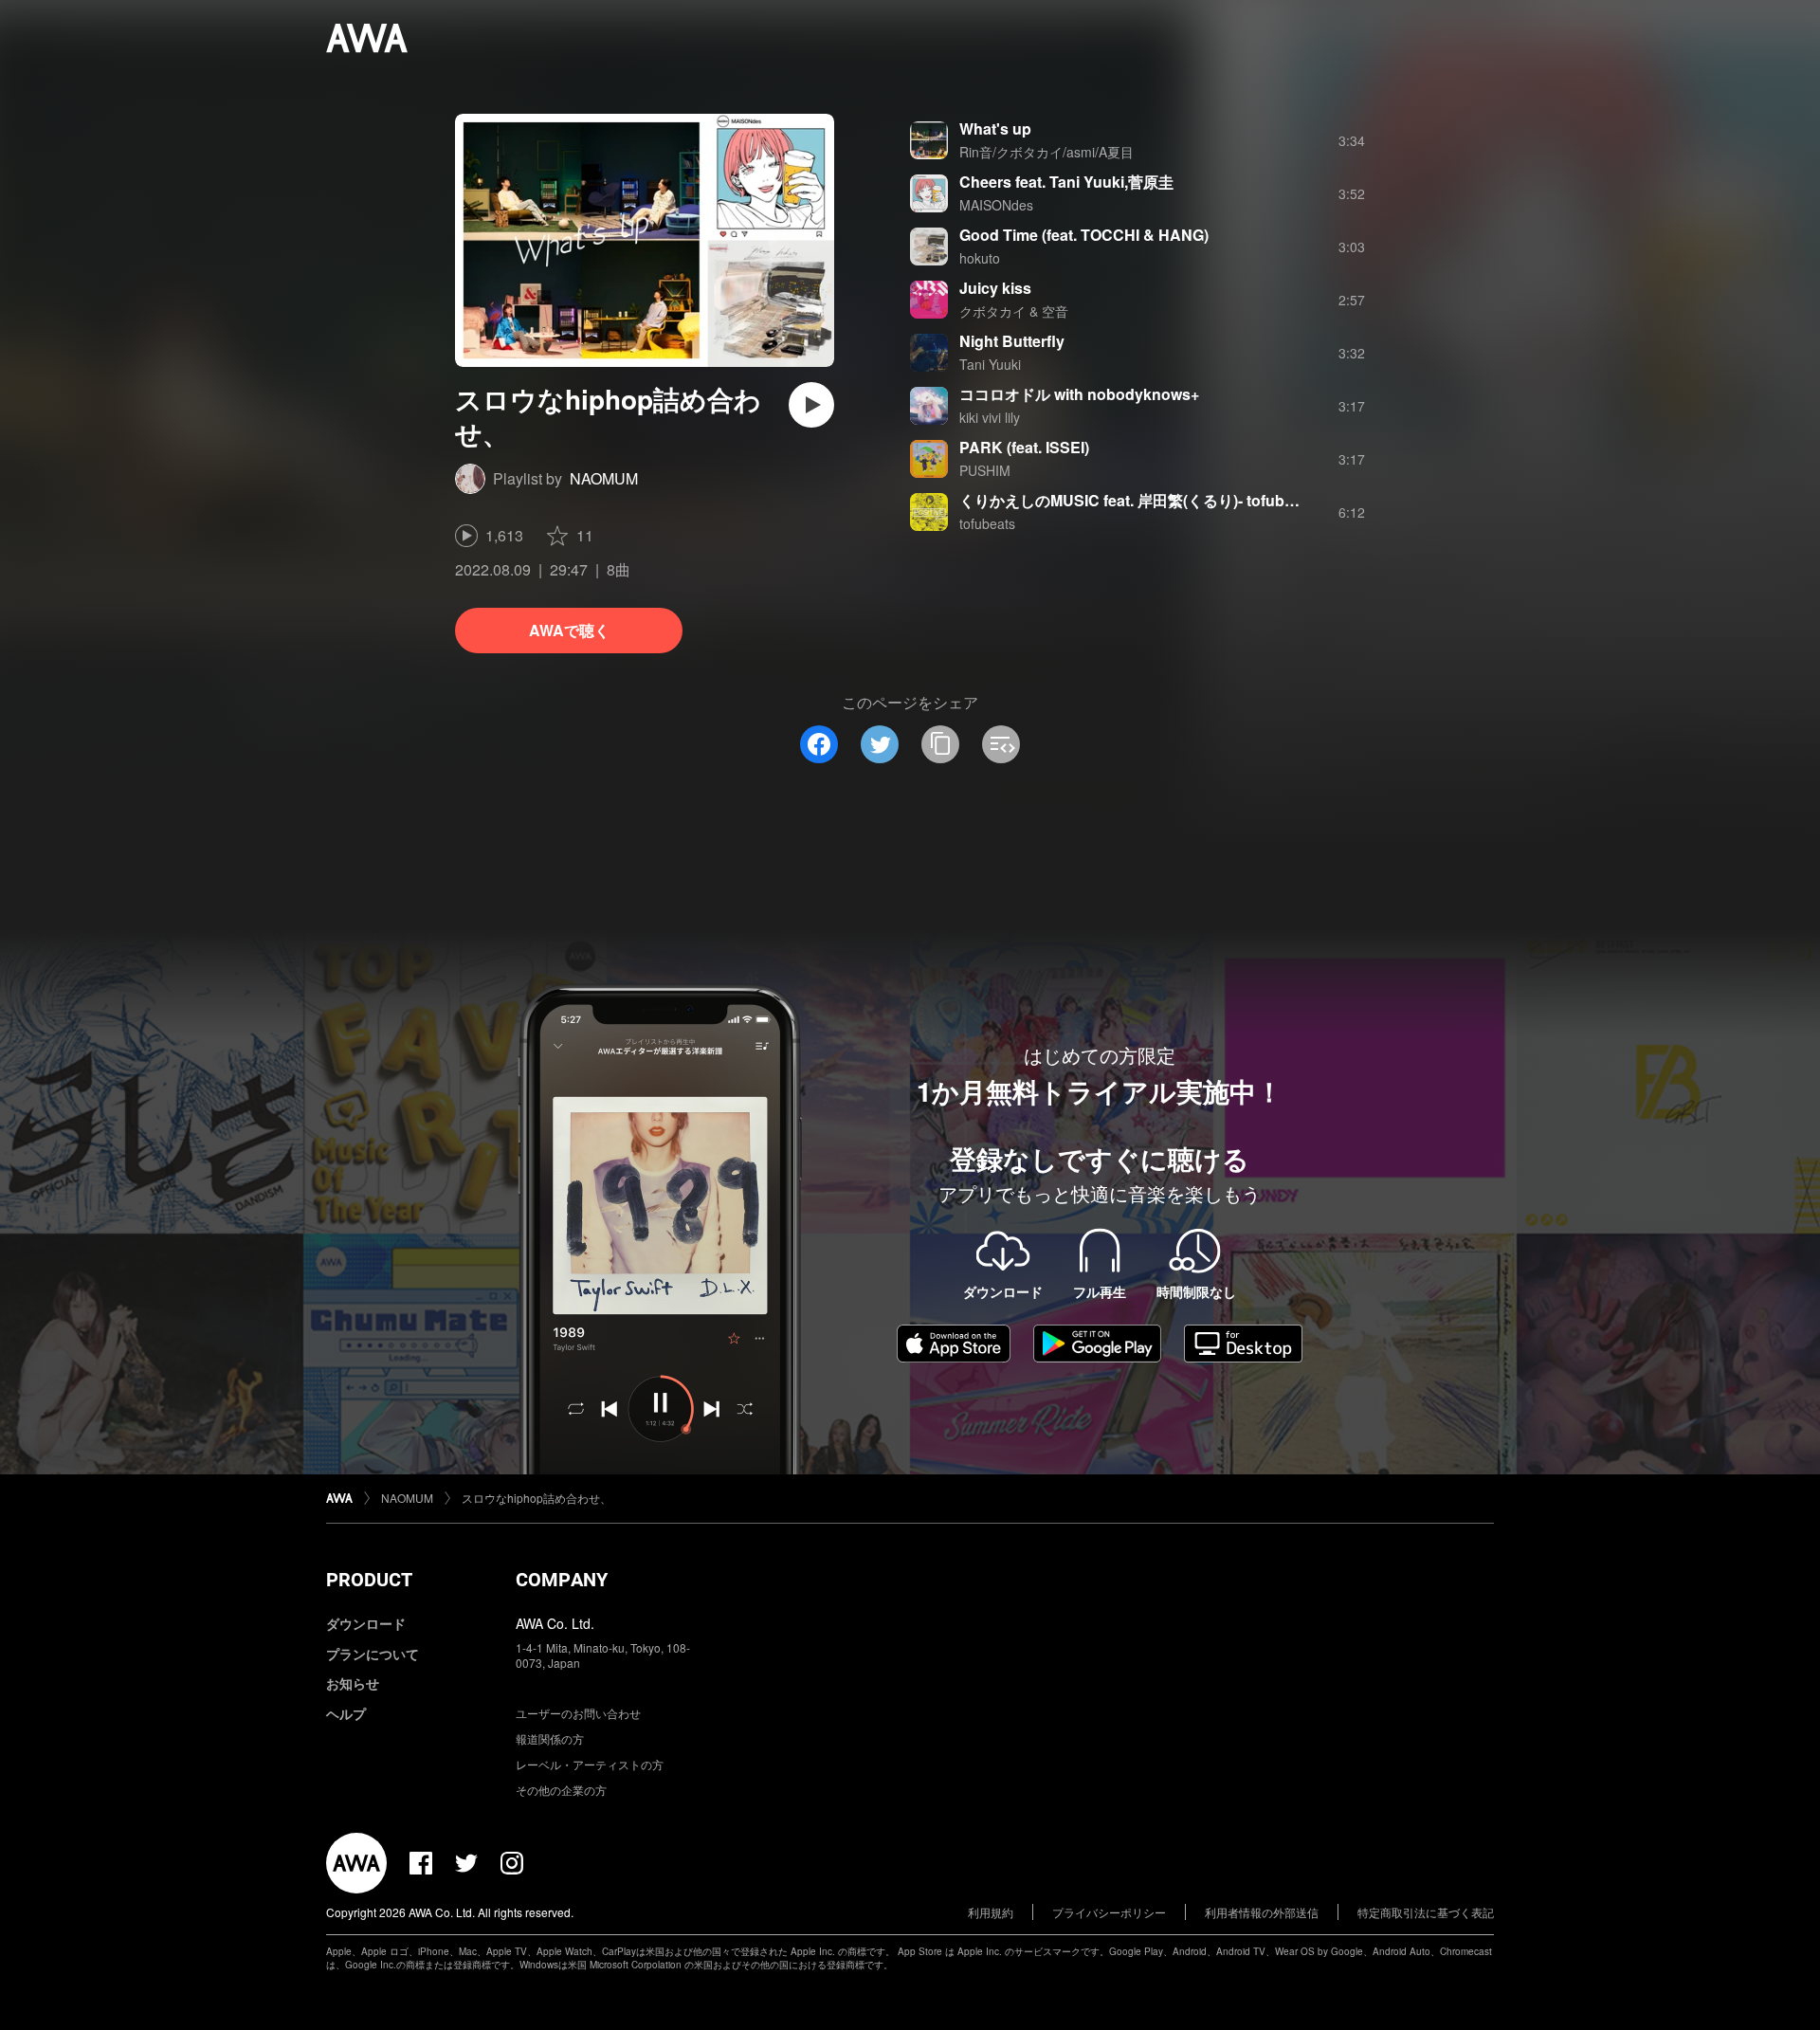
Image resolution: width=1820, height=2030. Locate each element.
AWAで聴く (569, 630)
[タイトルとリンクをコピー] (940, 744)
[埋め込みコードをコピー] (1001, 744)
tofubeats (987, 523)
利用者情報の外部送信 (1262, 1912)
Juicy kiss (995, 288)
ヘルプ (346, 1713)
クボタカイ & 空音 (1014, 311)
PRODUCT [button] (369, 1580)
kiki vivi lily (990, 417)
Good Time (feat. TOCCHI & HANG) (1084, 235)
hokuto (980, 258)
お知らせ (353, 1683)
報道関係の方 (550, 1738)
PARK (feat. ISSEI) (1024, 447)
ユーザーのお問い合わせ (578, 1713)
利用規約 (991, 1912)
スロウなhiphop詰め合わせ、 (537, 1498)
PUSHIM (985, 470)
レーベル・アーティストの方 (590, 1764)
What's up (995, 128)
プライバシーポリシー (1109, 1912)
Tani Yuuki (990, 364)
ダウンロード (366, 1623)
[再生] (811, 405)
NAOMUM (604, 478)
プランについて (373, 1654)
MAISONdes (996, 205)
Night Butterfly (1012, 341)
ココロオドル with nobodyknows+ (1079, 394)
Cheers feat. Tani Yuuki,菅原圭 (1066, 182)
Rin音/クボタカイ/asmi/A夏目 (1046, 152)
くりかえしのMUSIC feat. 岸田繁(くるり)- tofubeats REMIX (1163, 500)
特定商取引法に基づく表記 (1426, 1912)
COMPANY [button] (562, 1580)
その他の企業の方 (561, 1790)
